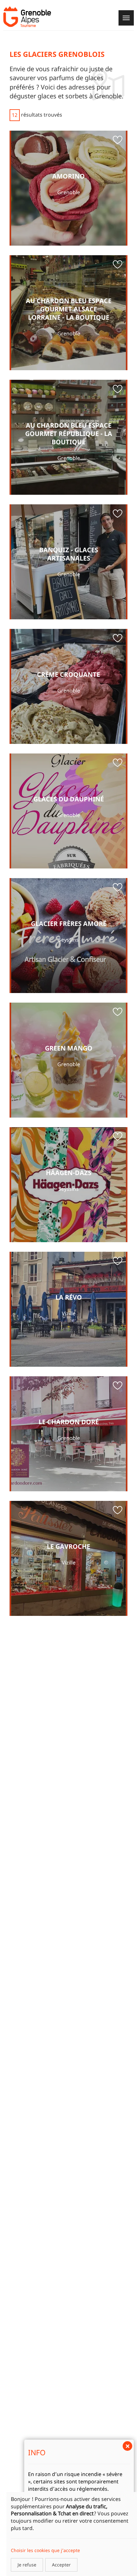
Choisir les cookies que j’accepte (45, 2550)
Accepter (61, 2565)
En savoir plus (68, 188)
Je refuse (27, 2565)
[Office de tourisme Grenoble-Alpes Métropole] (27, 17)
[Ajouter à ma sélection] (118, 141)
